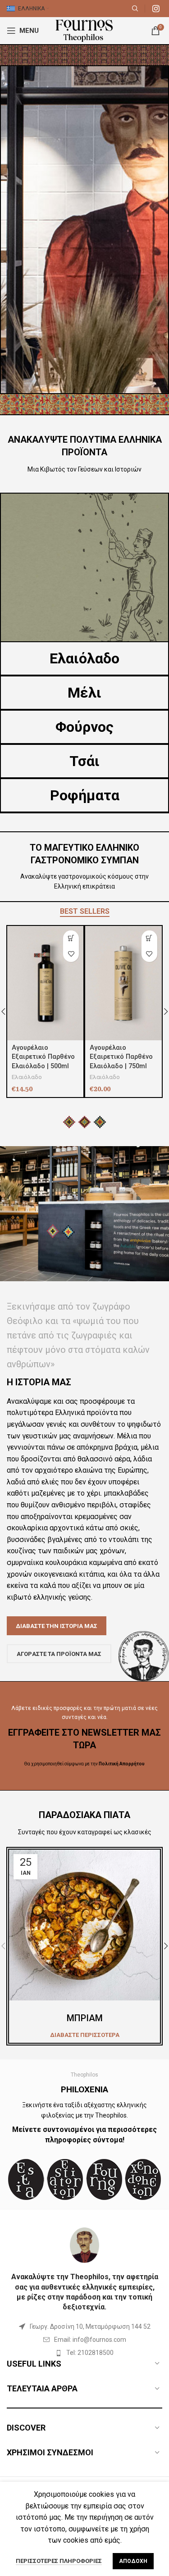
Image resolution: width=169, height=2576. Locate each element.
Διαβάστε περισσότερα (85, 2035)
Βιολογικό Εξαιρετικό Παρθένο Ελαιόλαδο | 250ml (45, 1057)
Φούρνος (84, 727)
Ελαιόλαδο (84, 658)
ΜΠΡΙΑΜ (85, 2018)
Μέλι (84, 693)
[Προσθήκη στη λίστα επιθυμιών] (71, 954)
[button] (149, 938)
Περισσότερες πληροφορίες (59, 2561)
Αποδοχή (133, 2561)
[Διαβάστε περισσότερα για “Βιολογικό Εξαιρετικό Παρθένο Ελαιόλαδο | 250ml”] (71, 938)
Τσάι (84, 761)
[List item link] (84, 2340)
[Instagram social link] (156, 9)
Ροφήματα (85, 795)
